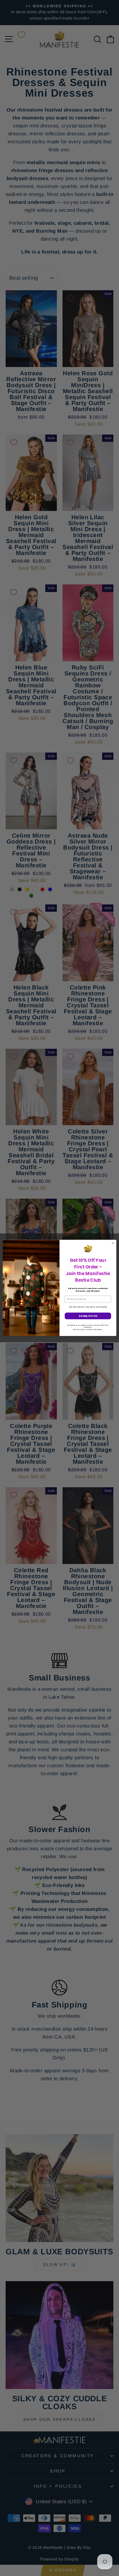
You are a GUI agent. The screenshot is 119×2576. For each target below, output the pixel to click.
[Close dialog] (113, 1243)
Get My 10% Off (88, 1316)
